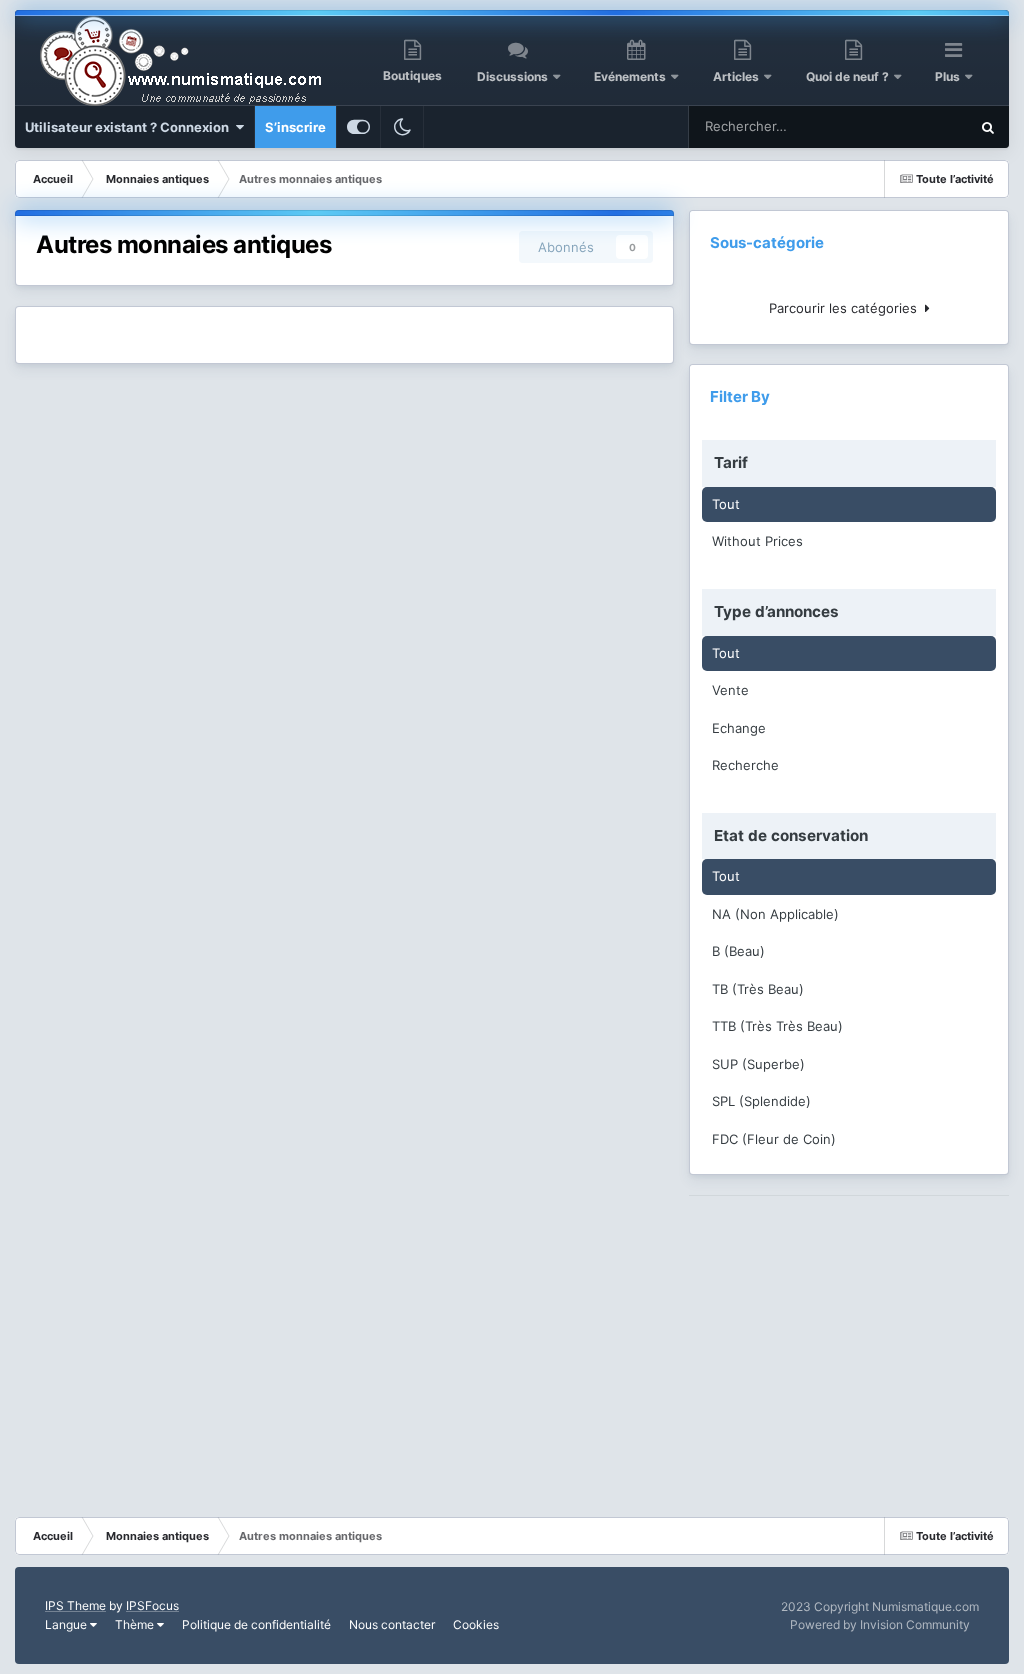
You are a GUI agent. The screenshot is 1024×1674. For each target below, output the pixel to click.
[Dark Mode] (402, 127)
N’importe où (905, 126)
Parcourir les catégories (847, 308)
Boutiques (412, 75)
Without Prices (757, 541)
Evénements (630, 76)
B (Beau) (738, 951)
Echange (739, 728)
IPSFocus (152, 1605)
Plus (949, 76)
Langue (67, 1624)
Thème (136, 1624)
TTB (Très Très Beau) (777, 1026)
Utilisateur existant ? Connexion (130, 127)
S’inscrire (295, 127)
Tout (726, 504)
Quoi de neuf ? (849, 76)
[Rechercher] (988, 127)
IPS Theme (75, 1605)
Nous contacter (392, 1624)
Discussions (512, 76)
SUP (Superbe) (758, 1064)
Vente (730, 690)
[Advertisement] (849, 1341)
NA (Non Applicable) (775, 914)
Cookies (476, 1624)
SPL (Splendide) (761, 1101)
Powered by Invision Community (880, 1624)
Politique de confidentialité (256, 1624)
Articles (736, 76)
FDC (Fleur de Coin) (774, 1139)
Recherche (745, 765)
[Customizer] (358, 127)
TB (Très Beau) (758, 989)
